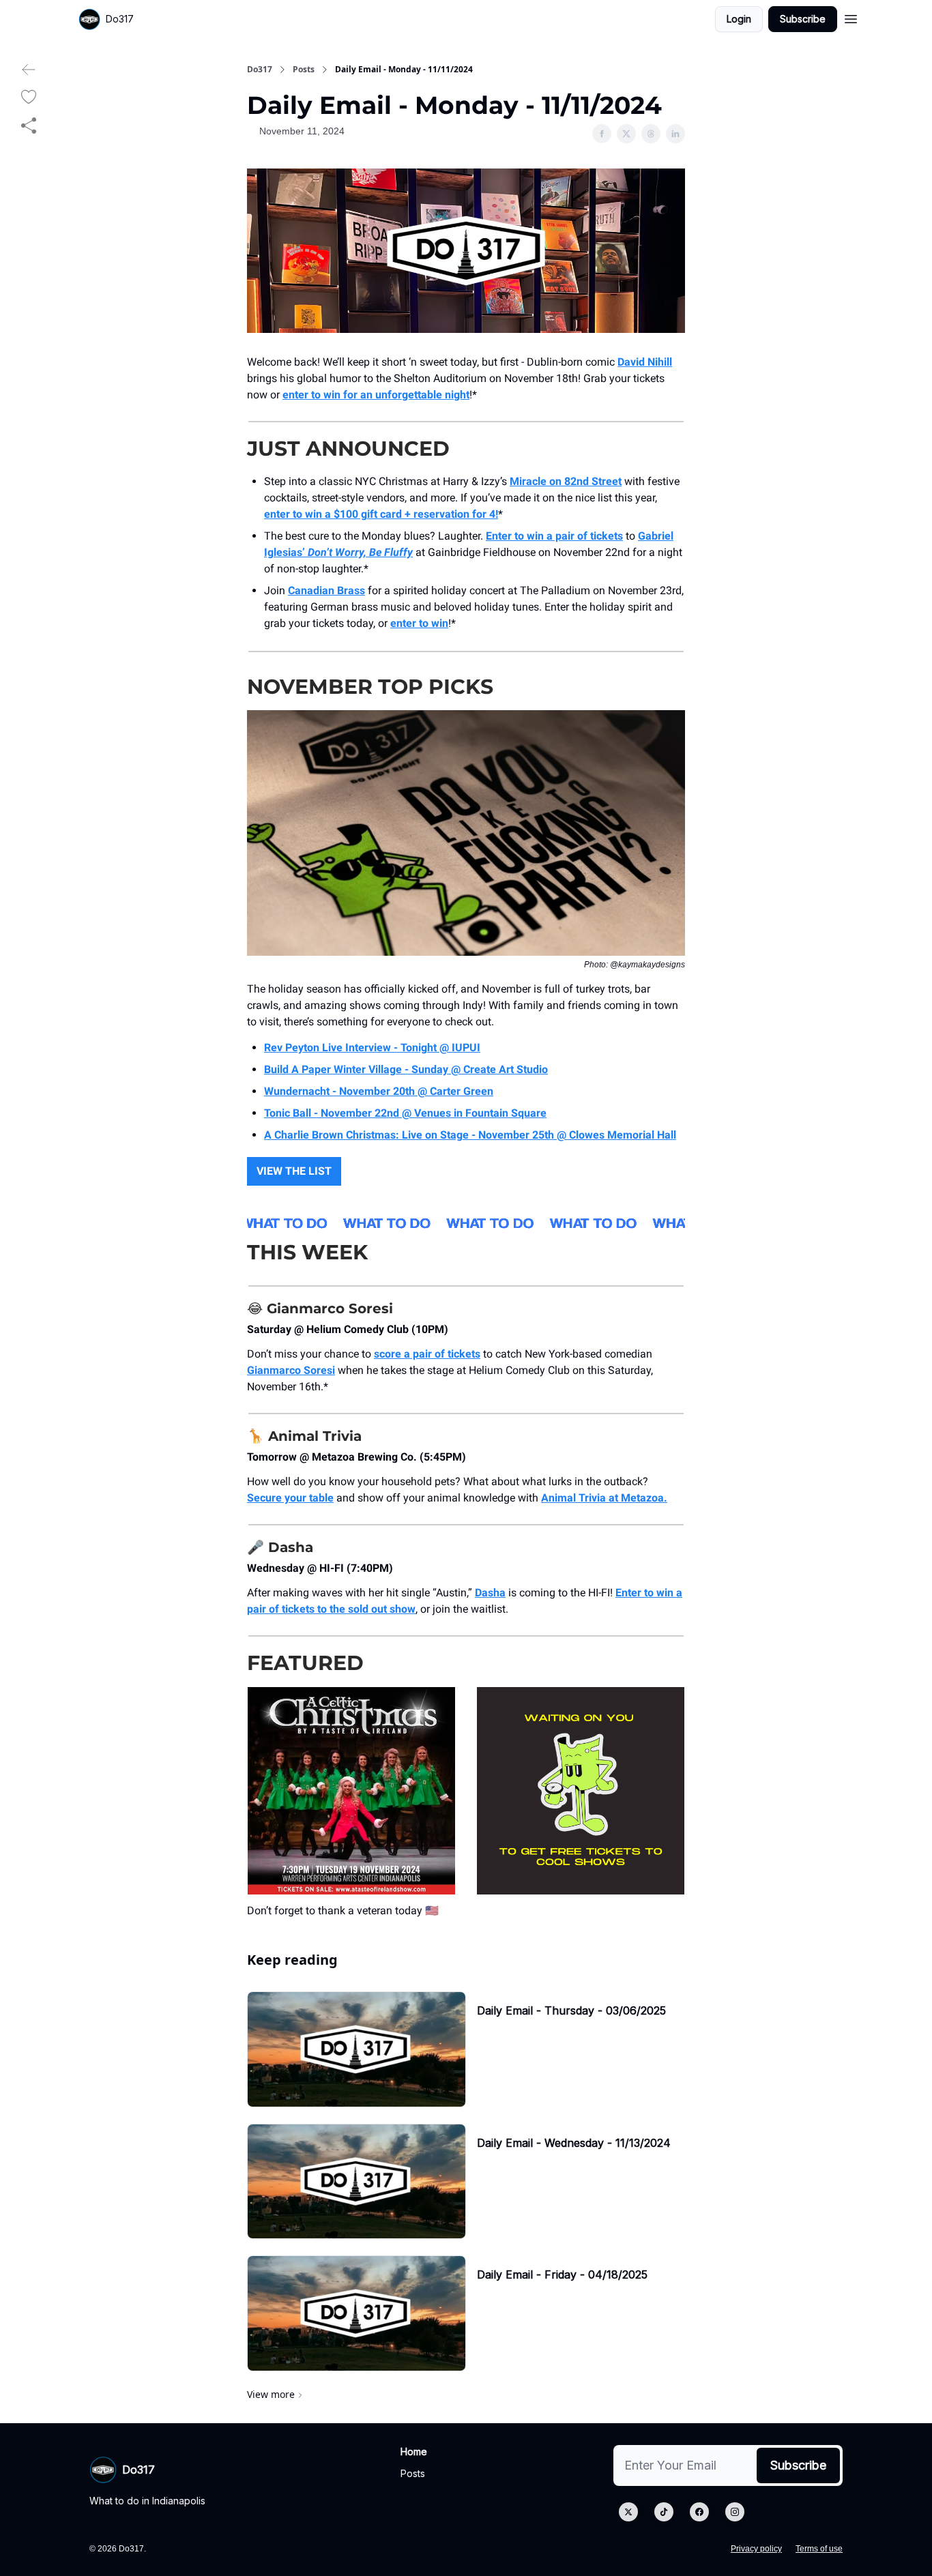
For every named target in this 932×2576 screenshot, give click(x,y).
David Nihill (645, 362)
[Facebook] (699, 2512)
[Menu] (851, 17)
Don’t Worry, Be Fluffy (360, 552)
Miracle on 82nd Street (566, 481)
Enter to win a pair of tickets (554, 536)
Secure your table (290, 1498)
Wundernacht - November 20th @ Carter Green (379, 1091)
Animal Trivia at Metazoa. (604, 1498)
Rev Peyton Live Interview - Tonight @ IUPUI (372, 1048)
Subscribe (803, 19)
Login (739, 19)
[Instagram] (735, 2512)
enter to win (419, 623)
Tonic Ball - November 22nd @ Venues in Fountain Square (405, 1113)
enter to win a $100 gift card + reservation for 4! (381, 514)
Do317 (260, 70)
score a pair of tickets (427, 1354)
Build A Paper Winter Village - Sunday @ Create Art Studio (406, 1069)
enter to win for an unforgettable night (376, 395)
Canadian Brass (326, 590)
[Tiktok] (664, 2512)
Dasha (490, 1593)
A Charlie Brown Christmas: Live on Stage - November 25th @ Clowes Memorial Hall (470, 1135)
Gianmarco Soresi (291, 1370)
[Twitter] (628, 2512)
